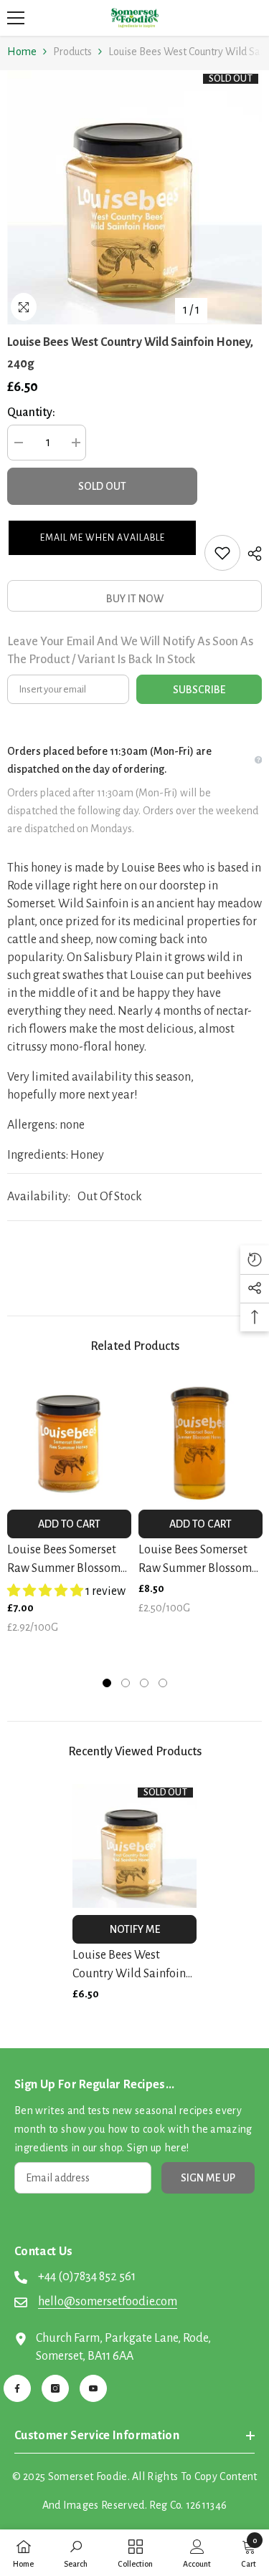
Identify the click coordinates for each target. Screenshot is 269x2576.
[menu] (16, 18)
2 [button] (126, 1683)
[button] (102, 538)
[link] (76, 2553)
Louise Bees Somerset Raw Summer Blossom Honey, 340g (195, 1560)
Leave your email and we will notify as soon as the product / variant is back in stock (130, 651)
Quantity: (31, 413)
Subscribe (199, 690)
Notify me (135, 1929)
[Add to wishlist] (222, 553)
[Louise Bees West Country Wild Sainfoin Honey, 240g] (134, 1846)
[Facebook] (17, 2388)
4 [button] (163, 1683)
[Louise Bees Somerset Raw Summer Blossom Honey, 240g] (69, 1441)
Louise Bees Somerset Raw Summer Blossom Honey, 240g (64, 1560)
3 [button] (144, 1683)
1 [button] (107, 1683)
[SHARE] (251, 554)
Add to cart (69, 1524)
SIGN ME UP (208, 2178)
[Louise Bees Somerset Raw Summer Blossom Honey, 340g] (200, 1441)
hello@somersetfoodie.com (108, 2302)
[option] (134, 197)
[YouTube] (93, 2388)
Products (72, 52)
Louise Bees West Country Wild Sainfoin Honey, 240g (129, 1966)
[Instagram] (55, 2388)
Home (22, 52)
